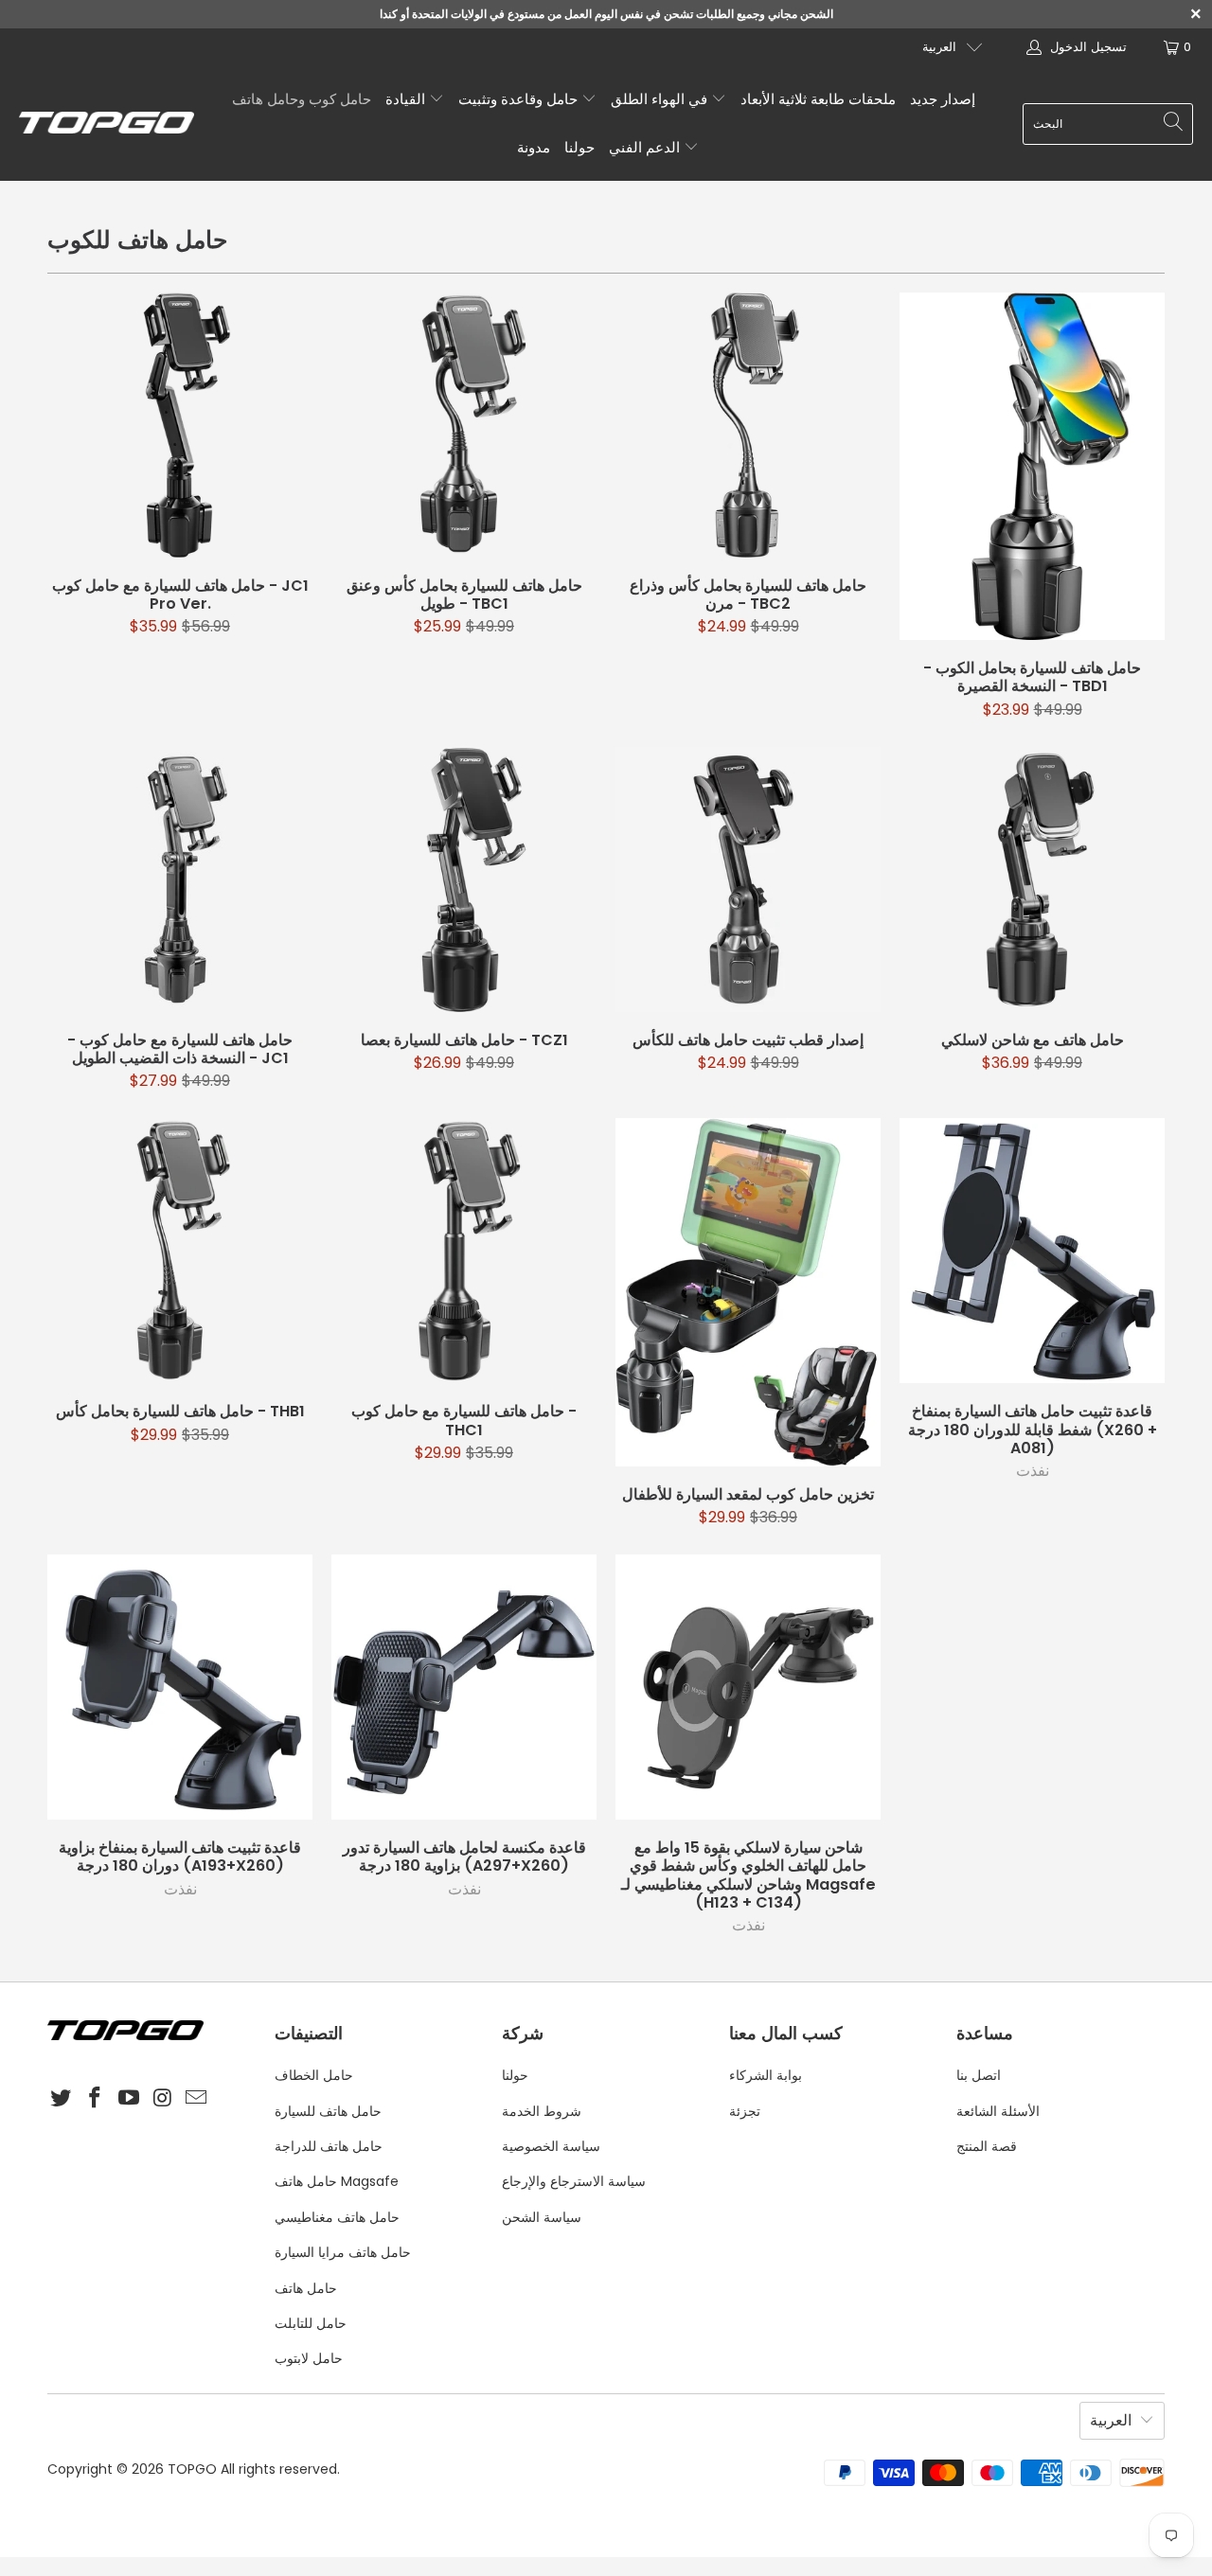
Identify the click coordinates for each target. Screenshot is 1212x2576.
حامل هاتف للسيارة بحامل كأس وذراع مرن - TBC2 (748, 425)
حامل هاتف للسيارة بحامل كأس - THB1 (180, 1251)
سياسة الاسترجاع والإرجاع (574, 2181)
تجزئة (745, 2111)
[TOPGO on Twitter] (62, 2099)
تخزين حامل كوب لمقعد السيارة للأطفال (748, 1292)
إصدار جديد (943, 99)
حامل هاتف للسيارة (328, 2111)
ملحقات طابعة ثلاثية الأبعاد (818, 99)
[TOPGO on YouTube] (129, 2099)
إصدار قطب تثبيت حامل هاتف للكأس (748, 879)
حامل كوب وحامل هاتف (302, 99)
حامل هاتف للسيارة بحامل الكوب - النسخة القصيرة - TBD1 (1032, 467)
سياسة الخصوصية (551, 2146)
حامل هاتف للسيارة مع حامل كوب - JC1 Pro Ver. (180, 425)
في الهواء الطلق (661, 99)
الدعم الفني (646, 147)
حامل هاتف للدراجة (329, 2146)
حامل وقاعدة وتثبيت (520, 99)
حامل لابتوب (309, 2358)
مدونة (534, 147)
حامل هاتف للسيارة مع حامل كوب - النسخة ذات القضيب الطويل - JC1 (180, 879)
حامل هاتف (306, 2288)
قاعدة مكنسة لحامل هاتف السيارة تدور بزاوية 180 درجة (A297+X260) (464, 1687)
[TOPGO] (107, 124)
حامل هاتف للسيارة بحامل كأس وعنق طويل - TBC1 (464, 425)
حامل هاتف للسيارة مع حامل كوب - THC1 (464, 1251)
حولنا (579, 147)
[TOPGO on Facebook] (96, 2099)
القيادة (407, 99)
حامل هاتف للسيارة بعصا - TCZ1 (464, 879)
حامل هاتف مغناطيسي (337, 2217)
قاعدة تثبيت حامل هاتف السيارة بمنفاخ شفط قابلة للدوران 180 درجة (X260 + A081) (1032, 1251)
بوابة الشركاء (766, 2075)
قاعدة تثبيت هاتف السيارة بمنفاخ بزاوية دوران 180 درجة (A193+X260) (180, 1687)
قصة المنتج (987, 2146)
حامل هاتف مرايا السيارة (343, 2252)
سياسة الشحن (542, 2217)
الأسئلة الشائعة (998, 2111)
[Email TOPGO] (197, 2099)
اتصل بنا (979, 2075)
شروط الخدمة (542, 2111)
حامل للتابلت (311, 2323)
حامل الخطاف (314, 2075)
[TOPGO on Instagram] (163, 2099)
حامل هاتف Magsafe (337, 2181)
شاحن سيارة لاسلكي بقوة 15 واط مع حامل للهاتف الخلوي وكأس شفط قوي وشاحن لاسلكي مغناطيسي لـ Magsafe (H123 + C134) (748, 1687)
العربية (939, 47)
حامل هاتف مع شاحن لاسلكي (1032, 879)
